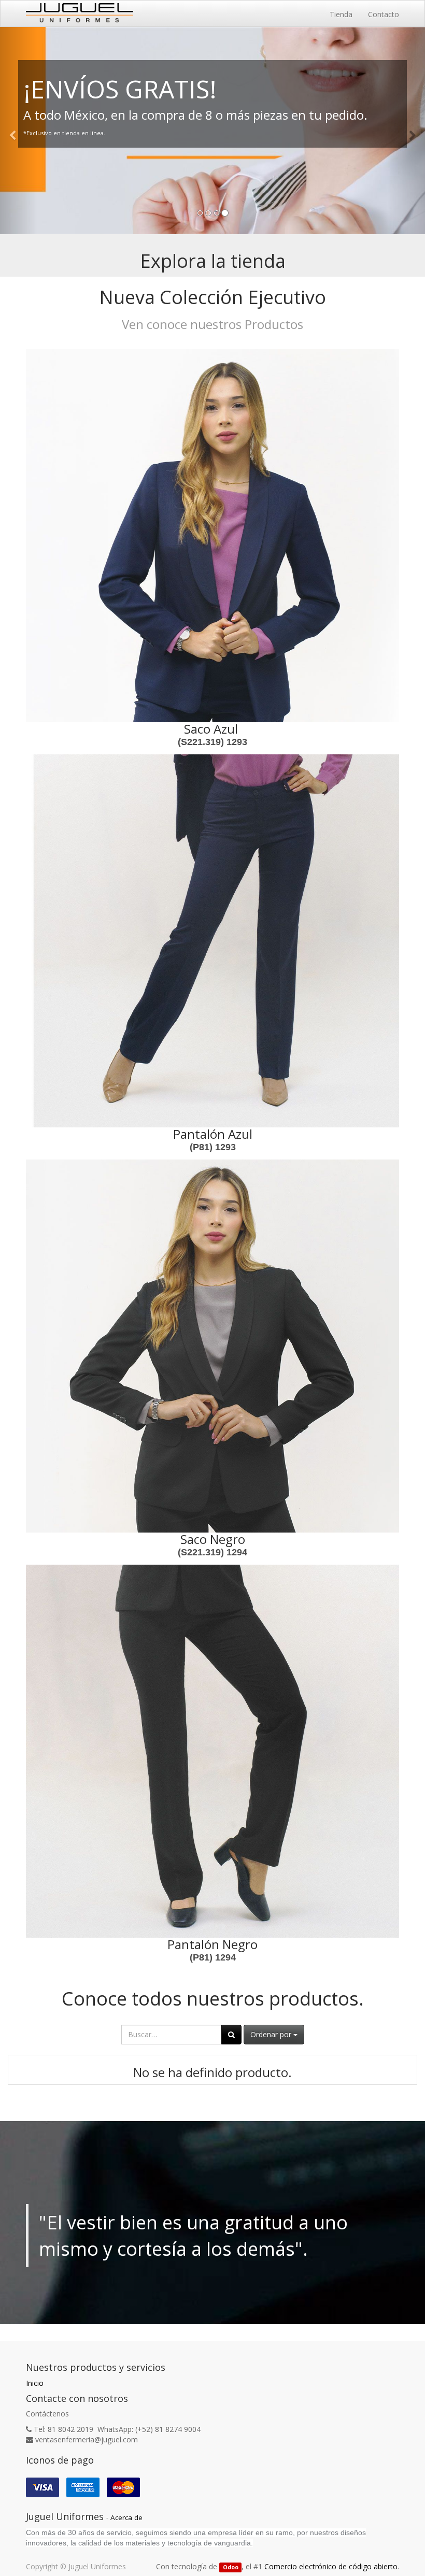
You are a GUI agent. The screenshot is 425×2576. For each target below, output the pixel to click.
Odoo (231, 2567)
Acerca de (126, 2517)
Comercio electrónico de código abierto (331, 2566)
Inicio (35, 2383)
